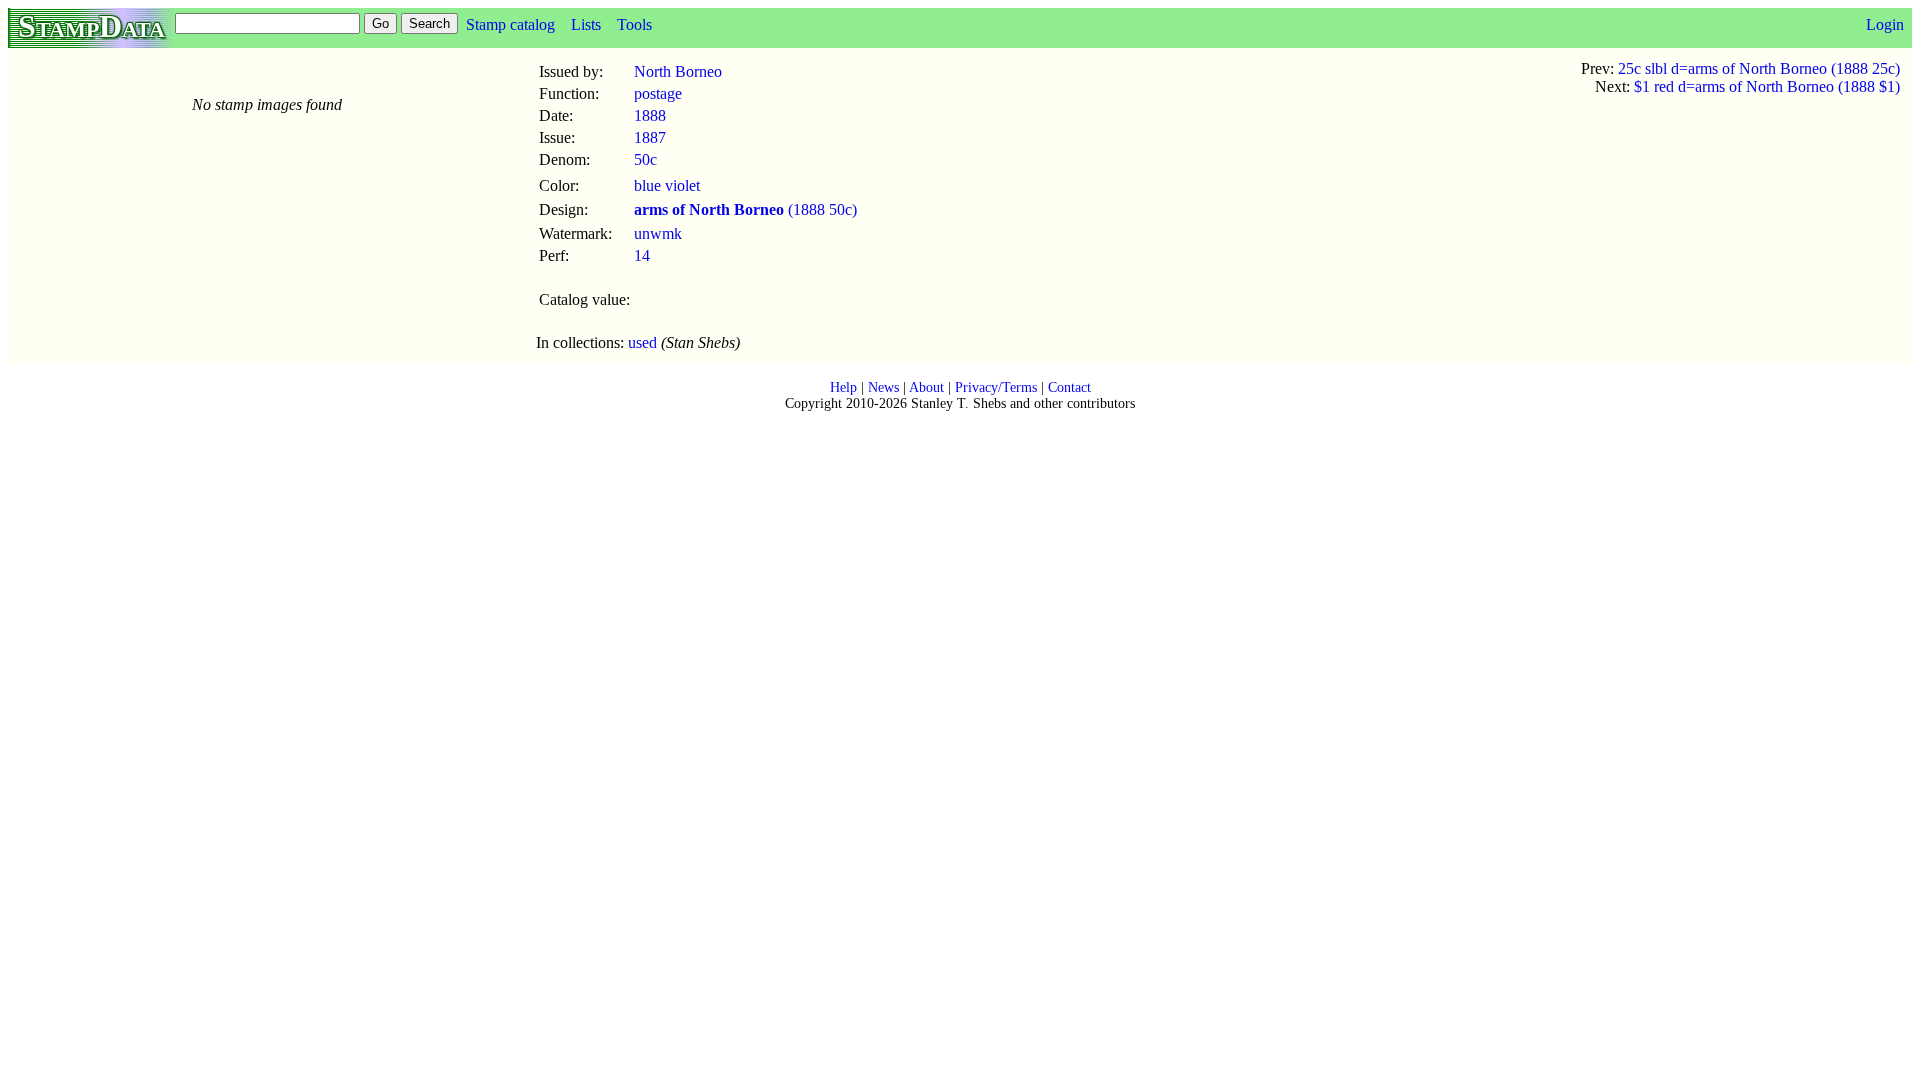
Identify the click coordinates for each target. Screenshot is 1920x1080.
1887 (650, 137)
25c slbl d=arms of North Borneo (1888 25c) (1759, 68)
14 (642, 255)
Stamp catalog (510, 24)
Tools (634, 24)
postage (658, 93)
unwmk (658, 233)
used (642, 342)
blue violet (667, 185)
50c (645, 159)
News (883, 387)
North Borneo (678, 71)
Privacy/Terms (996, 387)
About (926, 387)
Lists (586, 24)
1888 (650, 115)
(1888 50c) (745, 209)
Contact (1069, 387)
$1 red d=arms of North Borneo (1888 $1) (1767, 86)
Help (843, 387)
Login (1885, 24)
